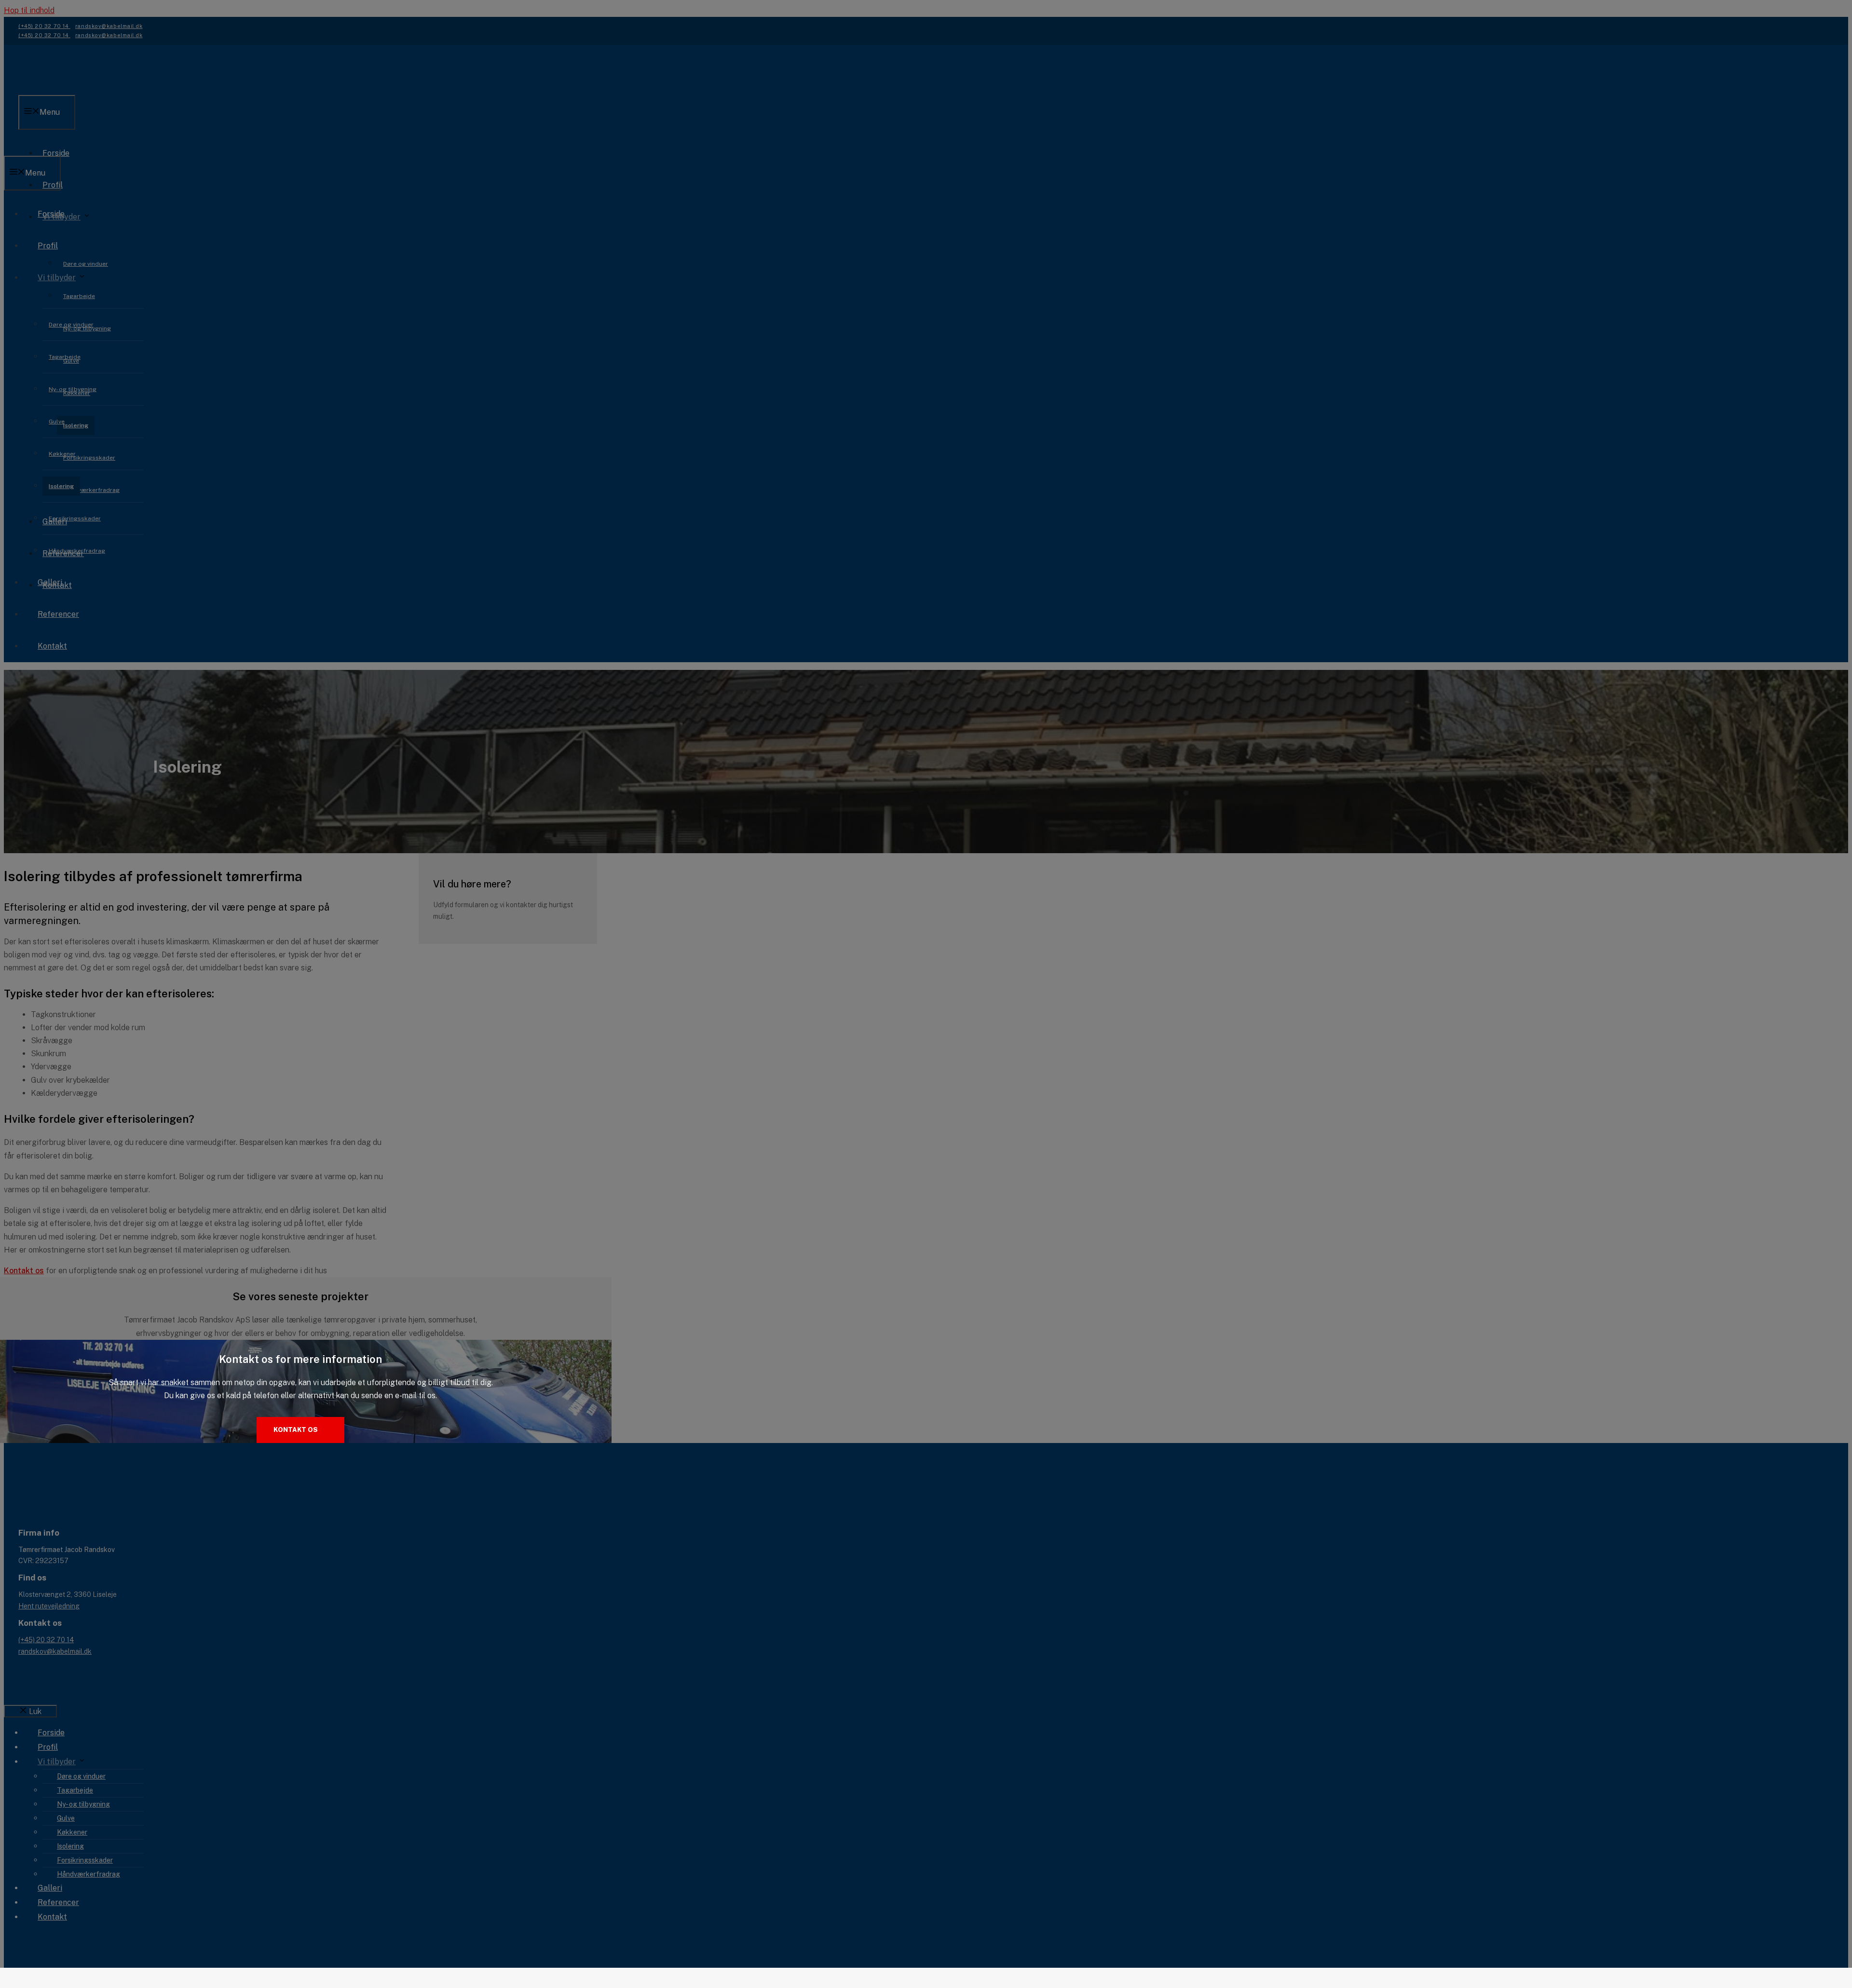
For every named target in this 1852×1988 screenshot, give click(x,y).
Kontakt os (296, 1430)
